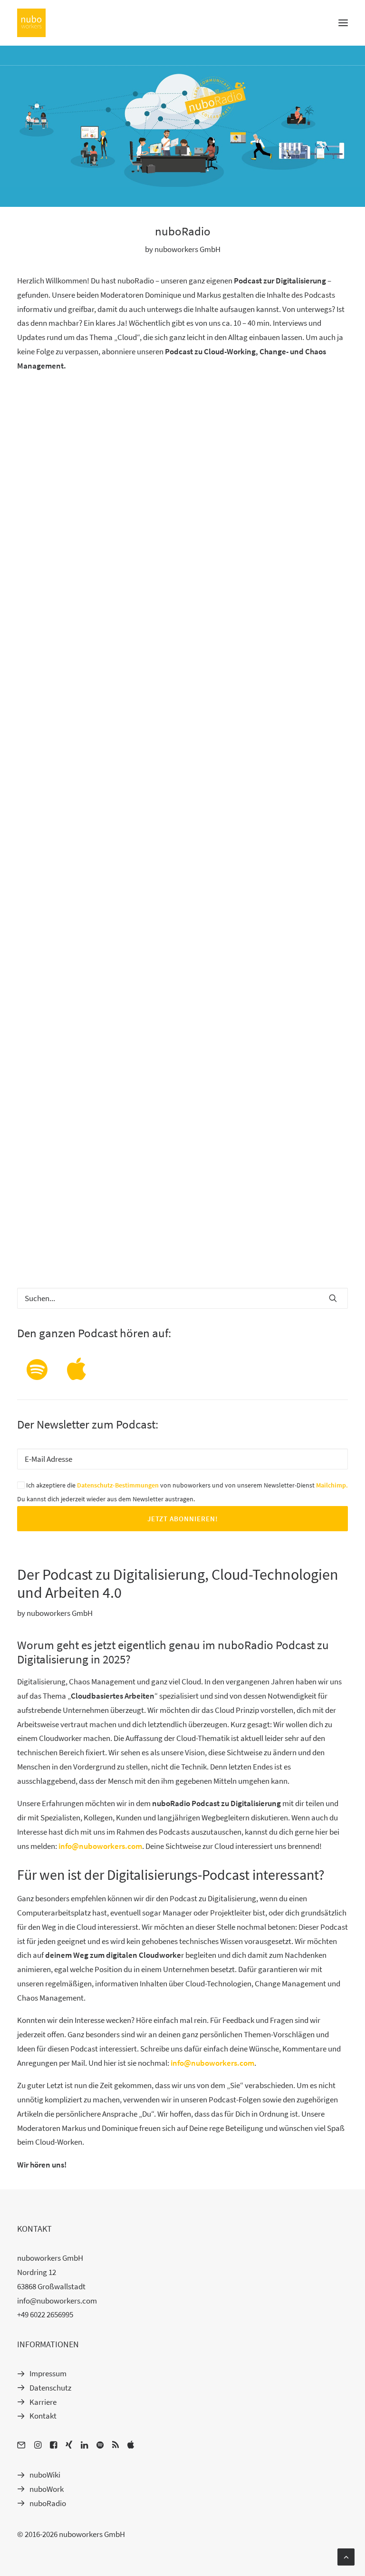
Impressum (48, 2373)
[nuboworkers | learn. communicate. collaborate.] (31, 23)
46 (166, 1249)
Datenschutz (50, 2388)
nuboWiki (45, 2475)
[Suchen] (182, 1298)
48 (200, 1249)
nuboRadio (48, 2503)
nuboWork (47, 2489)
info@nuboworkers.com (100, 1846)
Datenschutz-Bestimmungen (118, 1485)
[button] (343, 23)
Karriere (43, 2402)
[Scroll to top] (346, 2556)
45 (150, 1249)
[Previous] (30, 1252)
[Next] (335, 1252)
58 (250, 1249)
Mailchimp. (332, 1485)
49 (216, 1249)
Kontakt (43, 2416)
